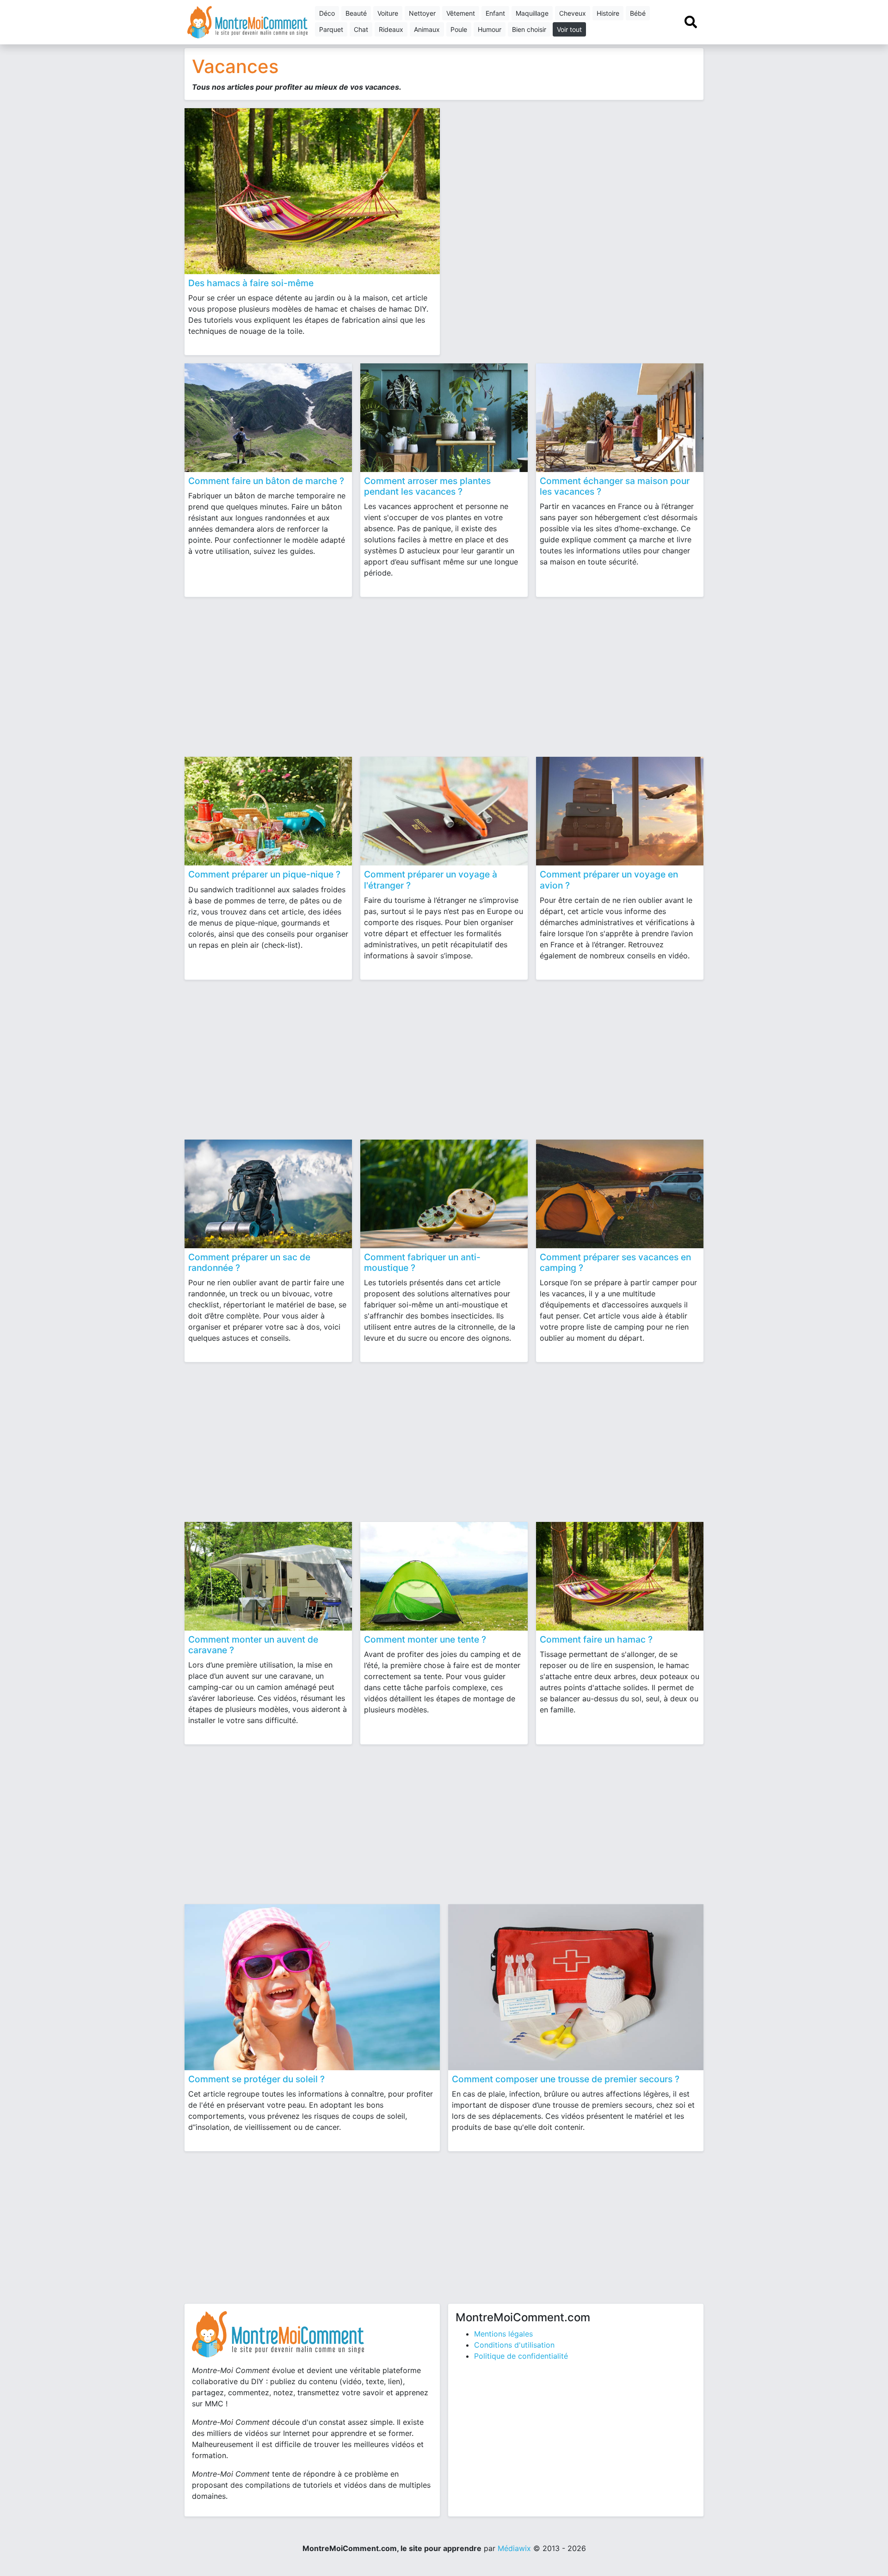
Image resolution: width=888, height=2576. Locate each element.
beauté (356, 13)
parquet (331, 29)
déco (327, 13)
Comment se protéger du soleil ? (256, 2079)
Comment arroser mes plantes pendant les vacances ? (427, 486)
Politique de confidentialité (521, 2356)
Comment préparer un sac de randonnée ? (249, 1262)
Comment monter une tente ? (425, 1639)
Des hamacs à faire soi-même (251, 283)
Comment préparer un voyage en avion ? (609, 880)
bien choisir (529, 29)
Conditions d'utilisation (514, 2345)
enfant (495, 13)
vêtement (461, 13)
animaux (427, 29)
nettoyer (422, 13)
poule (459, 29)
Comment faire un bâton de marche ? (266, 481)
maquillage (532, 13)
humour (490, 29)
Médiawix (514, 2548)
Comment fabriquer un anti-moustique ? (422, 1262)
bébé (638, 13)
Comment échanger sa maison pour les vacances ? (615, 486)
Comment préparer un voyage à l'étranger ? (431, 880)
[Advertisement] (576, 176)
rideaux (391, 29)
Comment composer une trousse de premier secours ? (566, 2079)
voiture (388, 13)
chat (361, 29)
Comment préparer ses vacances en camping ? (615, 1262)
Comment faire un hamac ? (596, 1639)
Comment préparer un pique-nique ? (264, 874)
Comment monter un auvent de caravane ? (253, 1645)
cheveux (573, 13)
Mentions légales (503, 2334)
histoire (608, 13)
